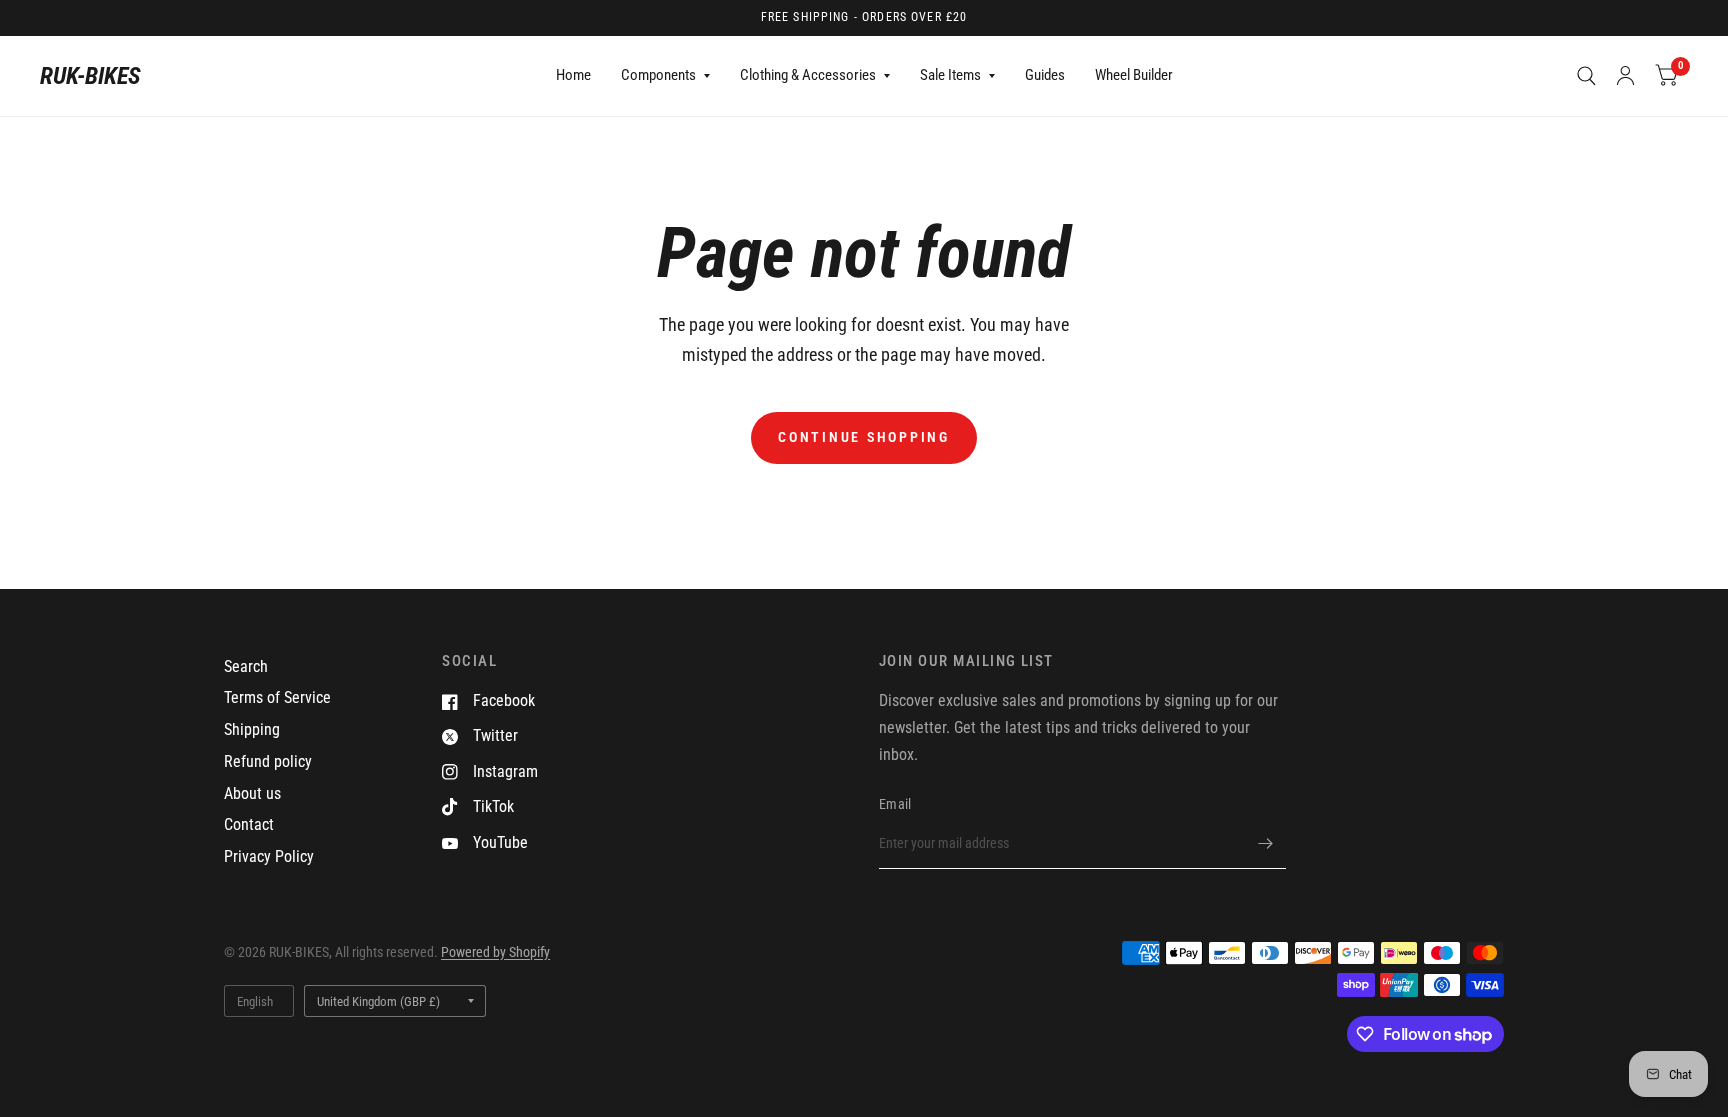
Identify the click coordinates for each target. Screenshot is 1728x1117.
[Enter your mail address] (1266, 843)
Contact (249, 824)
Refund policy (268, 761)
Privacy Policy (269, 856)
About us (252, 793)
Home (573, 75)
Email (895, 804)
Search (246, 666)
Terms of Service (277, 697)
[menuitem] (573, 76)
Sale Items (950, 75)
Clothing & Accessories (808, 75)
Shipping (252, 729)
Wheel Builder (1134, 75)
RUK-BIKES (90, 76)
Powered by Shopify (495, 952)
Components (658, 75)
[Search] (1586, 76)
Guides (1045, 75)
